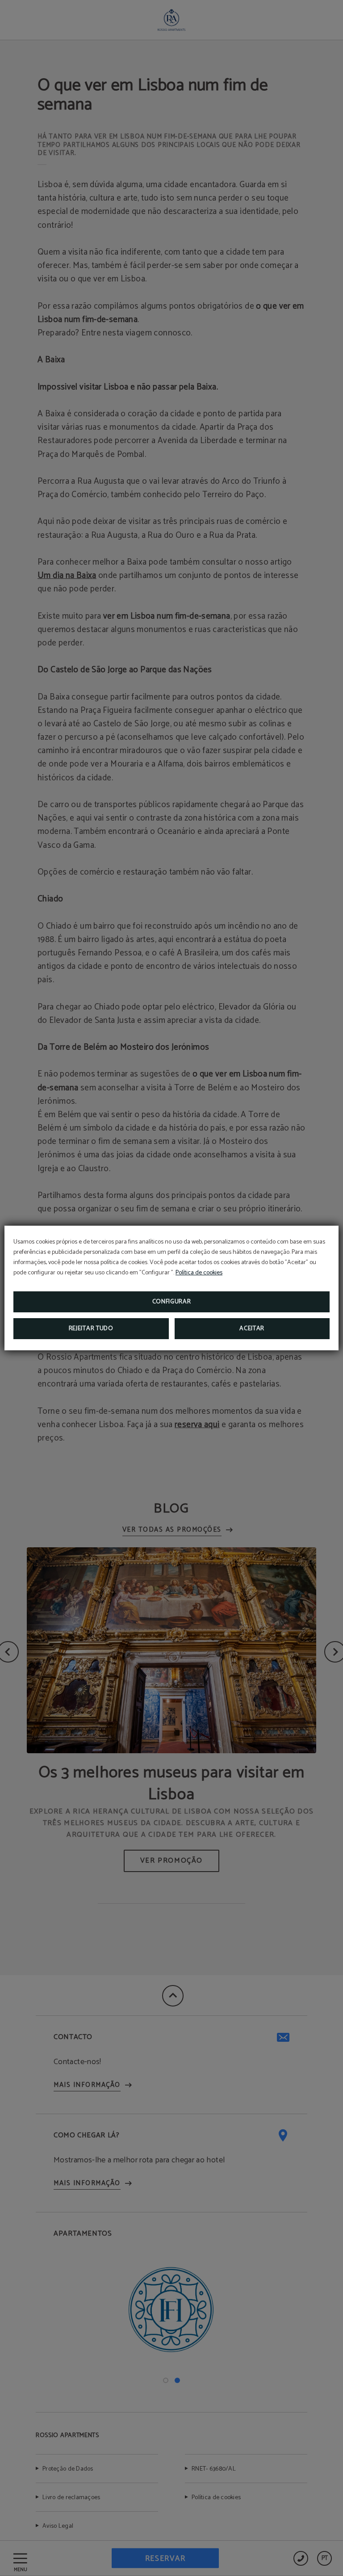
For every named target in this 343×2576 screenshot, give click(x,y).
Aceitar (252, 1329)
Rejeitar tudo (91, 1329)
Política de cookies (199, 1273)
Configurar (172, 1302)
